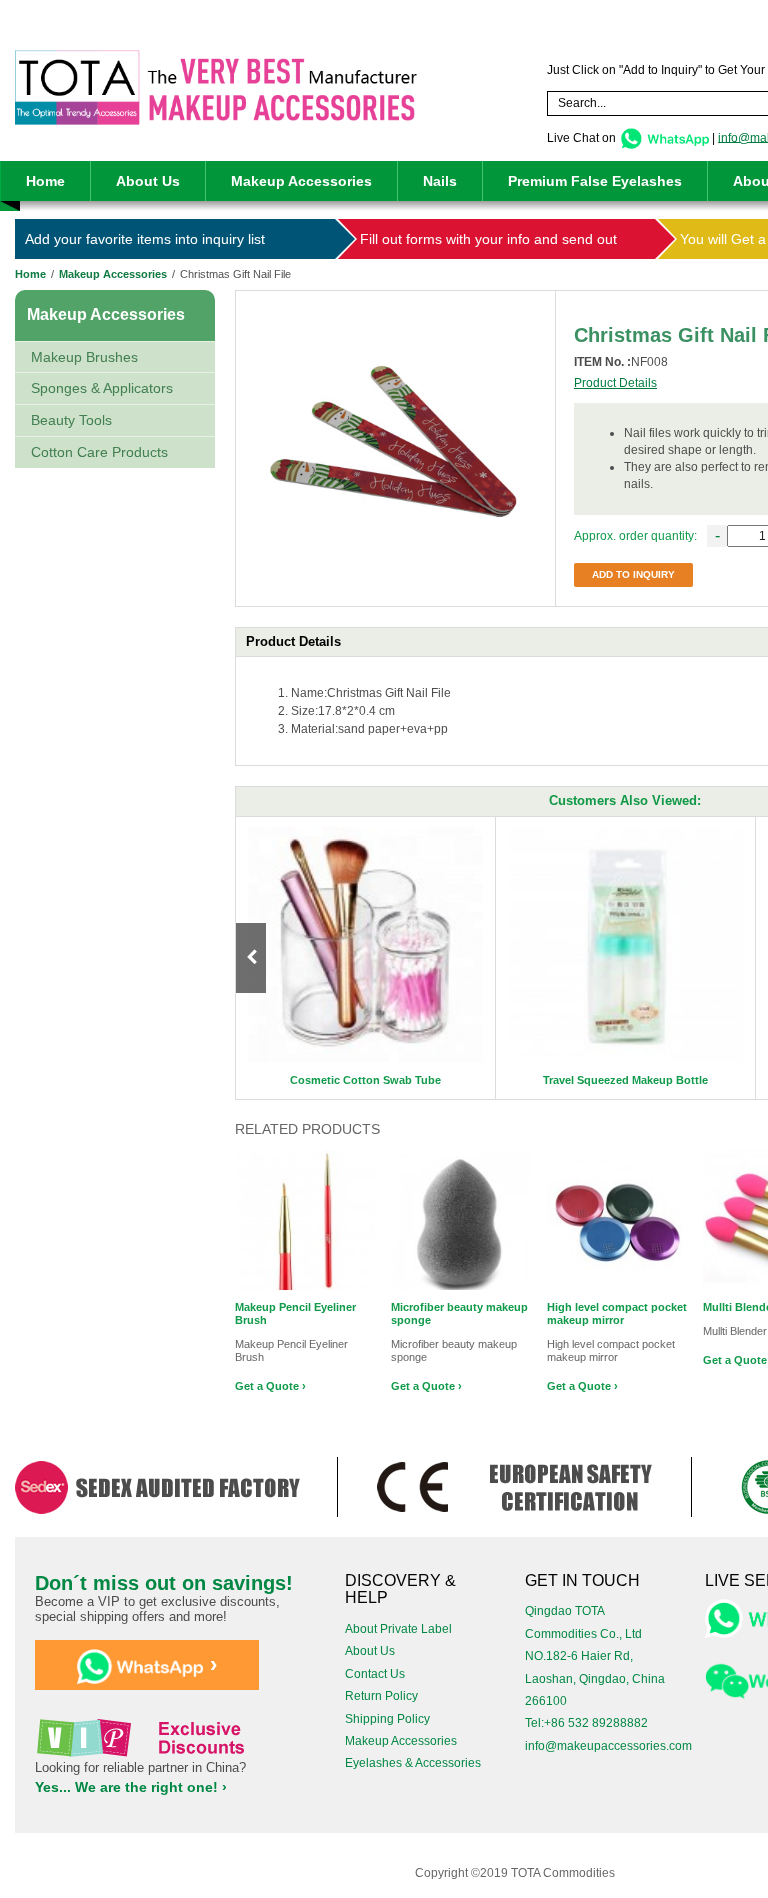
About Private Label (398, 1629)
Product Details (615, 383)
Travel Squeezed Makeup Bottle (625, 1080)
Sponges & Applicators (102, 388)
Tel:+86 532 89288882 (586, 1723)
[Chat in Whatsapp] (664, 137)
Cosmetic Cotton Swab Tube (365, 1080)
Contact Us (375, 1674)
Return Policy (381, 1696)
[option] (366, 958)
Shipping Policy (387, 1719)
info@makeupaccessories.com (608, 1746)
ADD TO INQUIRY (633, 574)
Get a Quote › (270, 1386)
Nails (440, 181)
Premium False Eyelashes (595, 181)
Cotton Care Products (99, 452)
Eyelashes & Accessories (413, 1763)
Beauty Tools (71, 420)
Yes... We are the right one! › (131, 1787)
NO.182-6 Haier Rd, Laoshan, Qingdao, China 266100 (595, 1678)
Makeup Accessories (301, 181)
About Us (148, 181)
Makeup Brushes (84, 357)
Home (45, 181)
